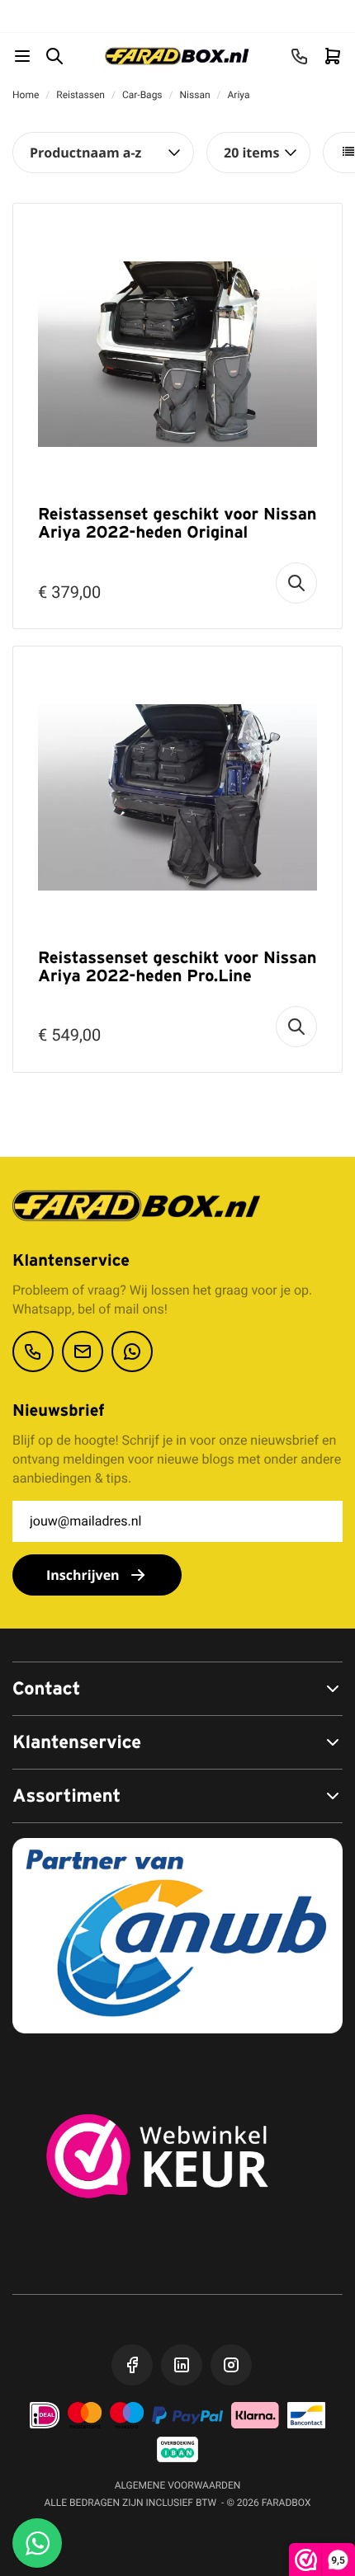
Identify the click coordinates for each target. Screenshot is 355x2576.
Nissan (195, 95)
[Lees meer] (296, 583)
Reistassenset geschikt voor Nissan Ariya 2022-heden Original (177, 523)
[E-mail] (83, 1351)
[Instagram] (231, 2365)
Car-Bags (142, 95)
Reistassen (80, 95)
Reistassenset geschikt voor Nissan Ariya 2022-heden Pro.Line (177, 966)
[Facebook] (132, 2365)
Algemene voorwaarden (178, 2485)
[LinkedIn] (182, 2365)
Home (26, 95)
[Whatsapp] (132, 1351)
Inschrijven (83, 1575)
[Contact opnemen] (33, 1351)
